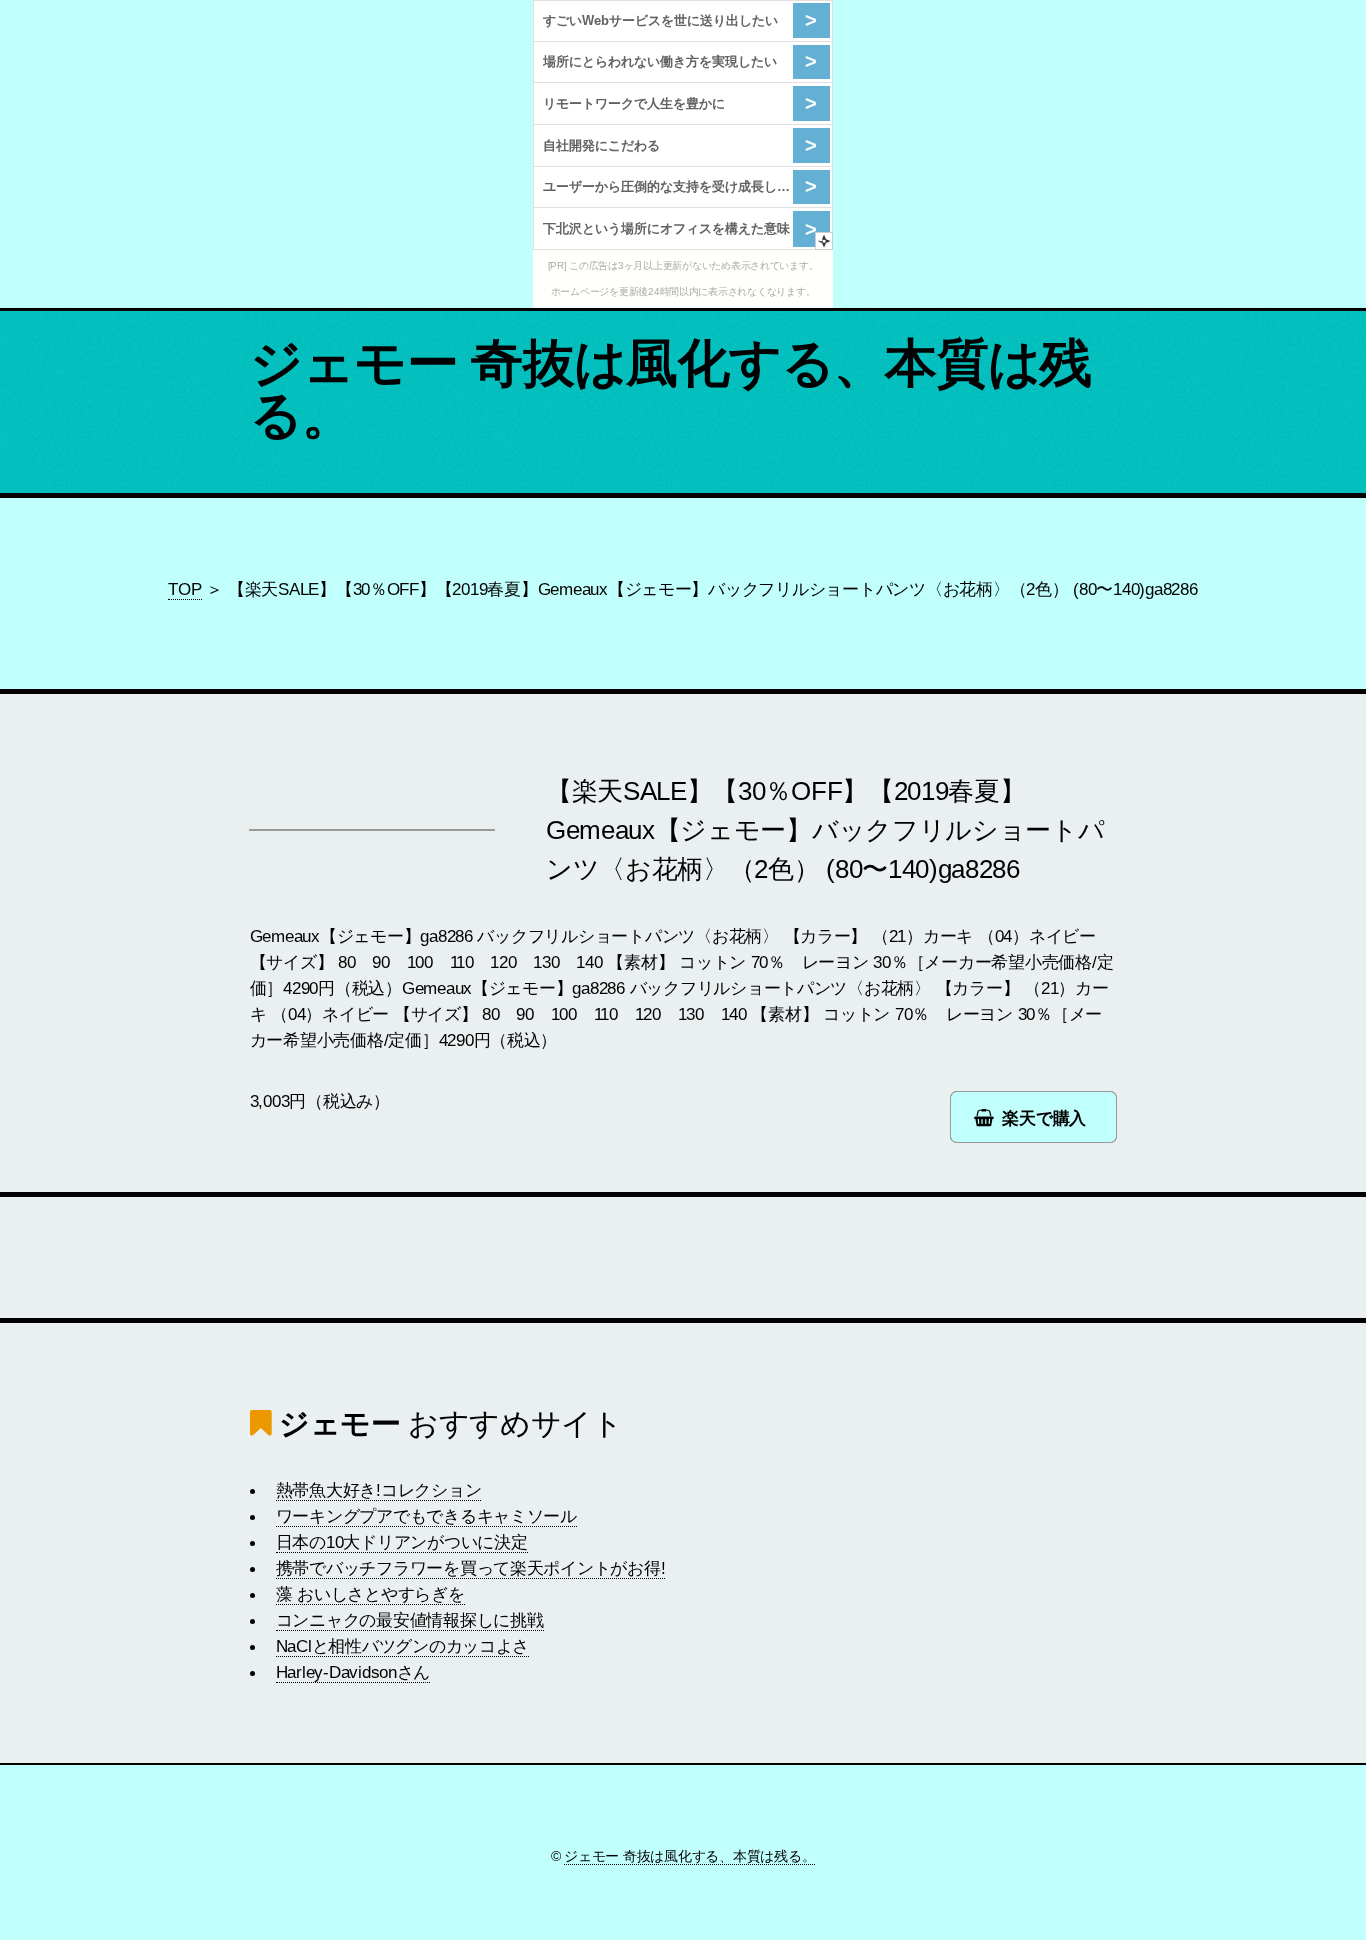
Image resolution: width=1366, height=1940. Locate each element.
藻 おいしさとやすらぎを (370, 1594)
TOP (184, 589)
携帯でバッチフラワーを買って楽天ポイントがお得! (471, 1568)
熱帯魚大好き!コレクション (379, 1490)
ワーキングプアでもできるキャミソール (426, 1516)
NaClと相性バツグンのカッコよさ (403, 1646)
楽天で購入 (1044, 1118)
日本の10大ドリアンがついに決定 (402, 1542)
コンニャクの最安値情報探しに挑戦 (410, 1620)
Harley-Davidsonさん (353, 1672)
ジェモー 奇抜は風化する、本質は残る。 (671, 389)
